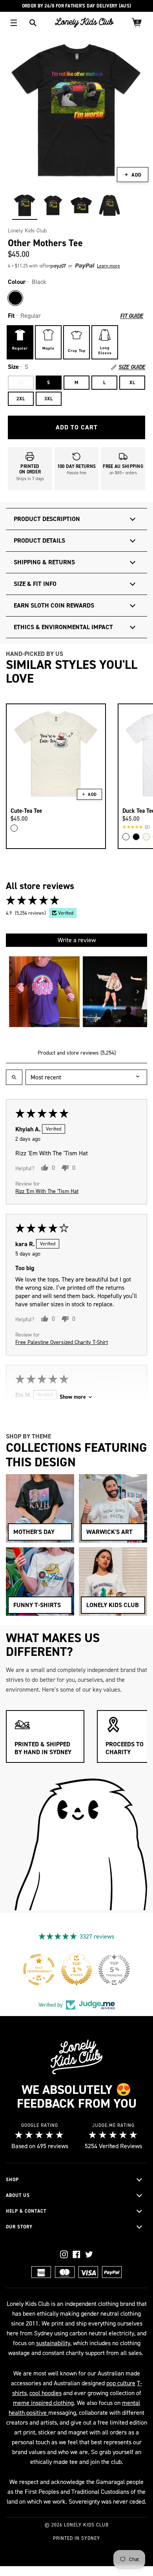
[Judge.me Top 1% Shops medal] (93, 1970)
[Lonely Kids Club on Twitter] (89, 2254)
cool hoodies (46, 2393)
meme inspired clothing (43, 2403)
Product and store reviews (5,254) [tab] (77, 1053)
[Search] (33, 23)
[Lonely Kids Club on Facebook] (76, 2254)
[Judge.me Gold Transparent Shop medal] (56, 1970)
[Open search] (14, 1077)
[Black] (15, 298)
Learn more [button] (108, 266)
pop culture (121, 2383)
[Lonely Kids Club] (84, 23)
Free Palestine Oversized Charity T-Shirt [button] (62, 1342)
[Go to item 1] (44, 992)
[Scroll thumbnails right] (138, 992)
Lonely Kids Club (27, 231)
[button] (67, 266)
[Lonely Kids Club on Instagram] (64, 2254)
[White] (126, 837)
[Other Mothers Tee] (25, 205)
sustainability (53, 2343)
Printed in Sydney (76, 2538)
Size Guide (132, 367)
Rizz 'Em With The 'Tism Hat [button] (47, 1191)
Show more (73, 1397)
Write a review (77, 940)
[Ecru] (14, 828)
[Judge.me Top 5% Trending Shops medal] (131, 1970)
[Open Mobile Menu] (14, 23)
